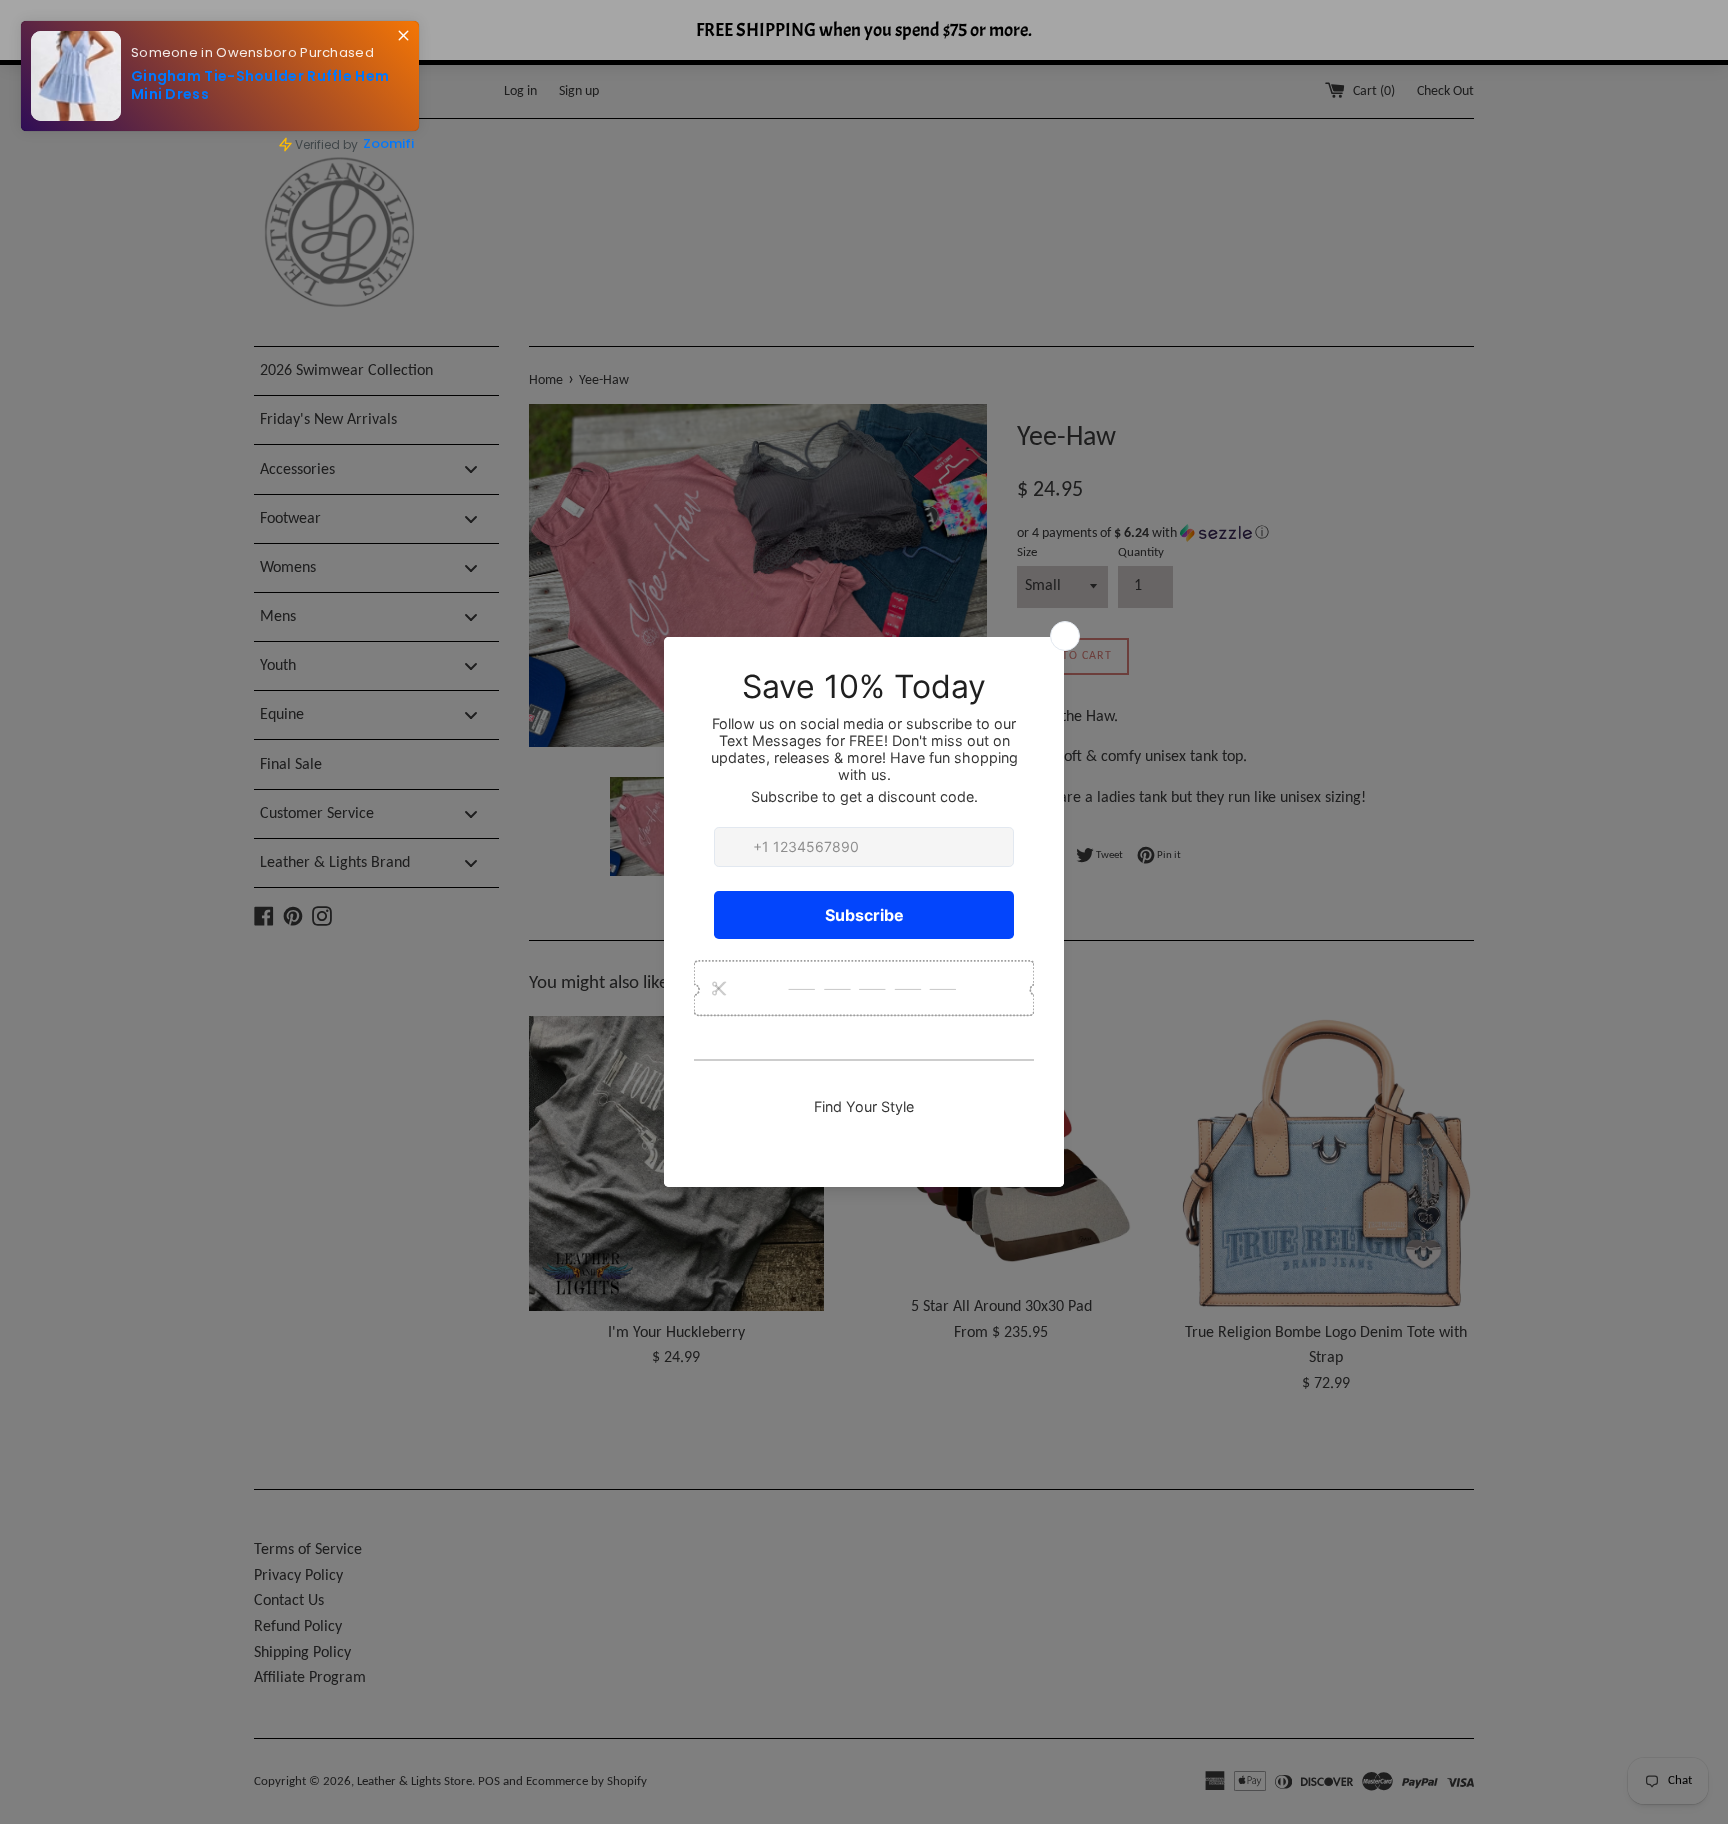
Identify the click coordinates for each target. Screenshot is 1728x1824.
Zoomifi (388, 143)
